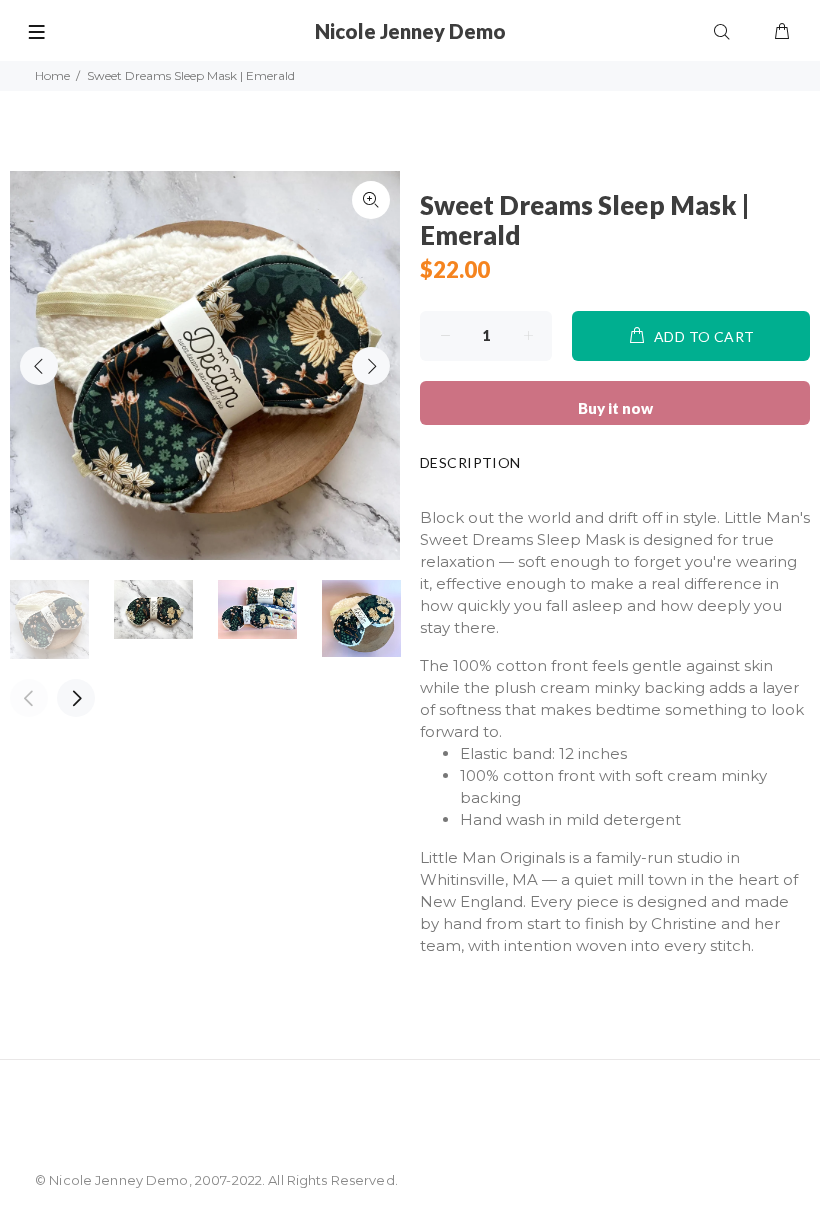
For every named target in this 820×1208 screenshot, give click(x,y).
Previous (39, 366)
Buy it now (615, 408)
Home (52, 75)
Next (371, 366)
